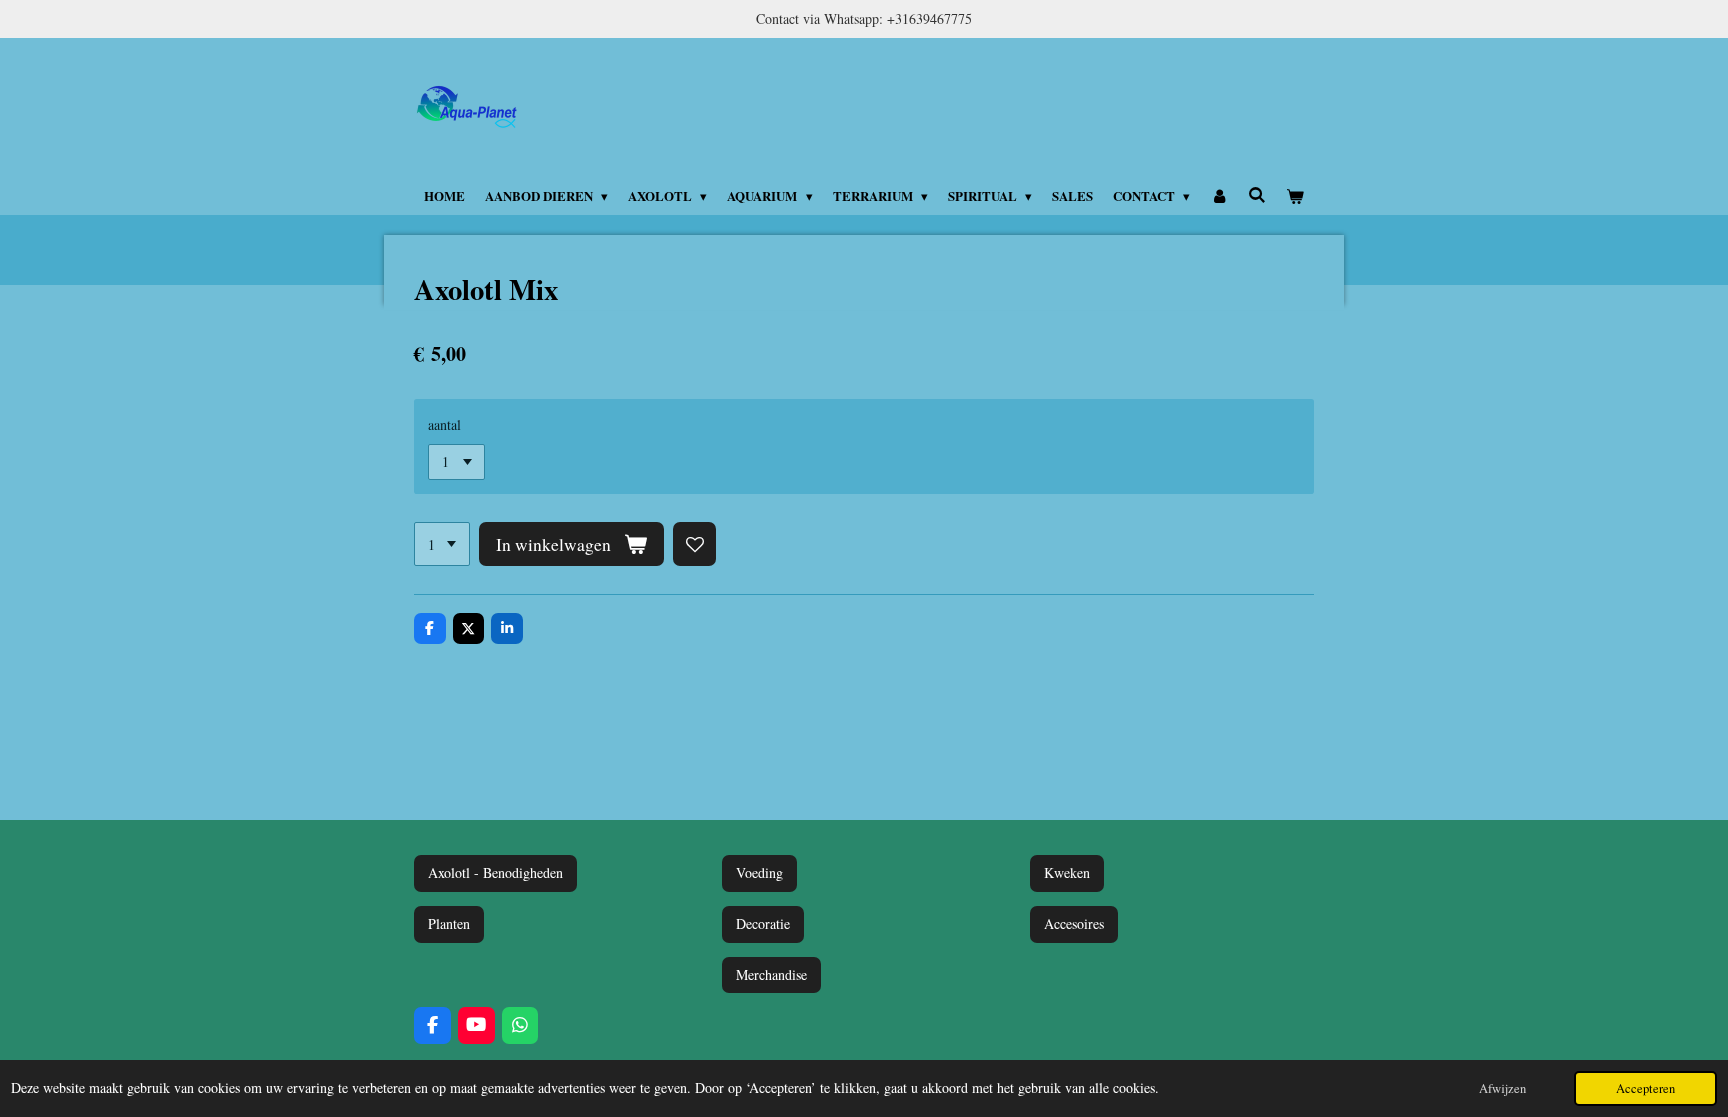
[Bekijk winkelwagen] (1296, 196)
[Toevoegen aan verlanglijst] (695, 544)
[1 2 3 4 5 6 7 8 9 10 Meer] (442, 544)
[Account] (1219, 196)
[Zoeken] (1257, 194)
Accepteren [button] (1645, 1088)
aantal (444, 424)
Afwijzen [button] (1502, 1088)
